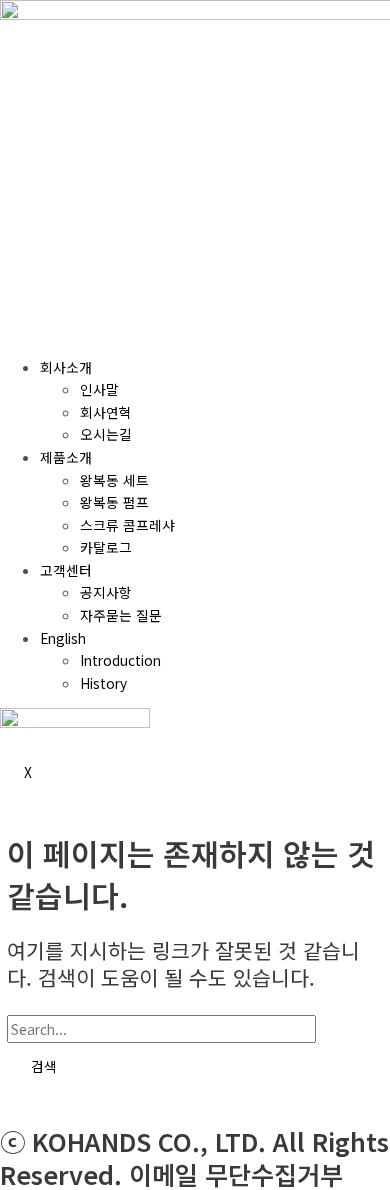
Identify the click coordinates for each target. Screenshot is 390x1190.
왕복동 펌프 (114, 502)
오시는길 (106, 434)
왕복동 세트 (114, 480)
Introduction (120, 660)
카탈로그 (106, 547)
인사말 (99, 389)
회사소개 (66, 367)
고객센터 (66, 570)
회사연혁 (106, 412)
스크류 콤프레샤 (127, 525)
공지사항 (106, 592)
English (63, 638)
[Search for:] (187, 1029)
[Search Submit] (344, 1030)
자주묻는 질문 (121, 615)
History (103, 683)
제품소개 (66, 457)
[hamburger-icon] (24, 330)
